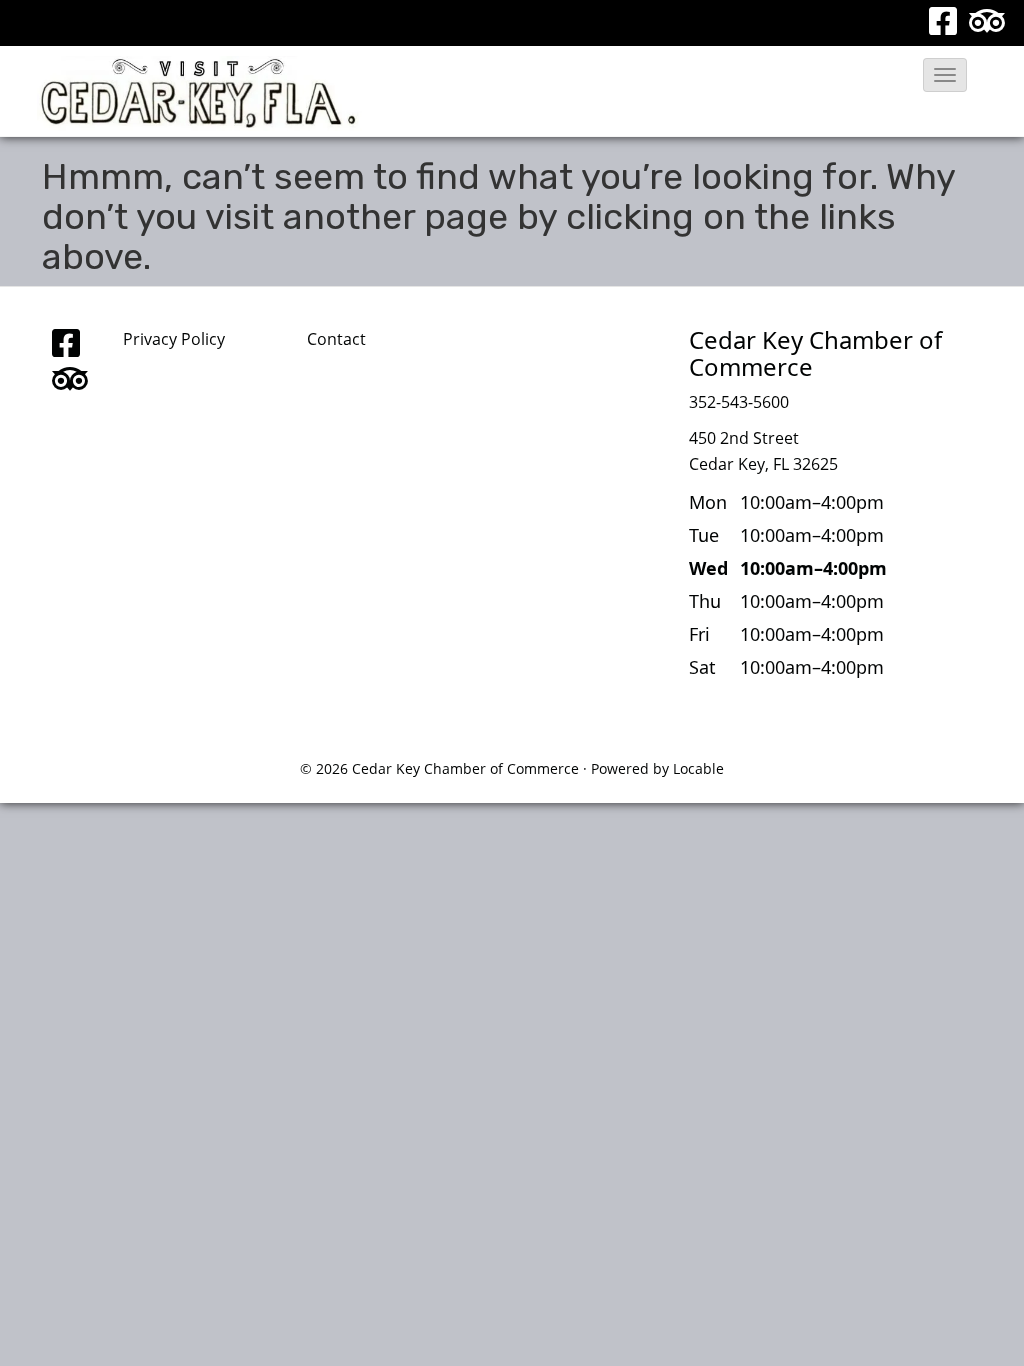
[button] (945, 75)
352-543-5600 (739, 402)
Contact (336, 339)
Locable (698, 768)
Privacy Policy (174, 339)
